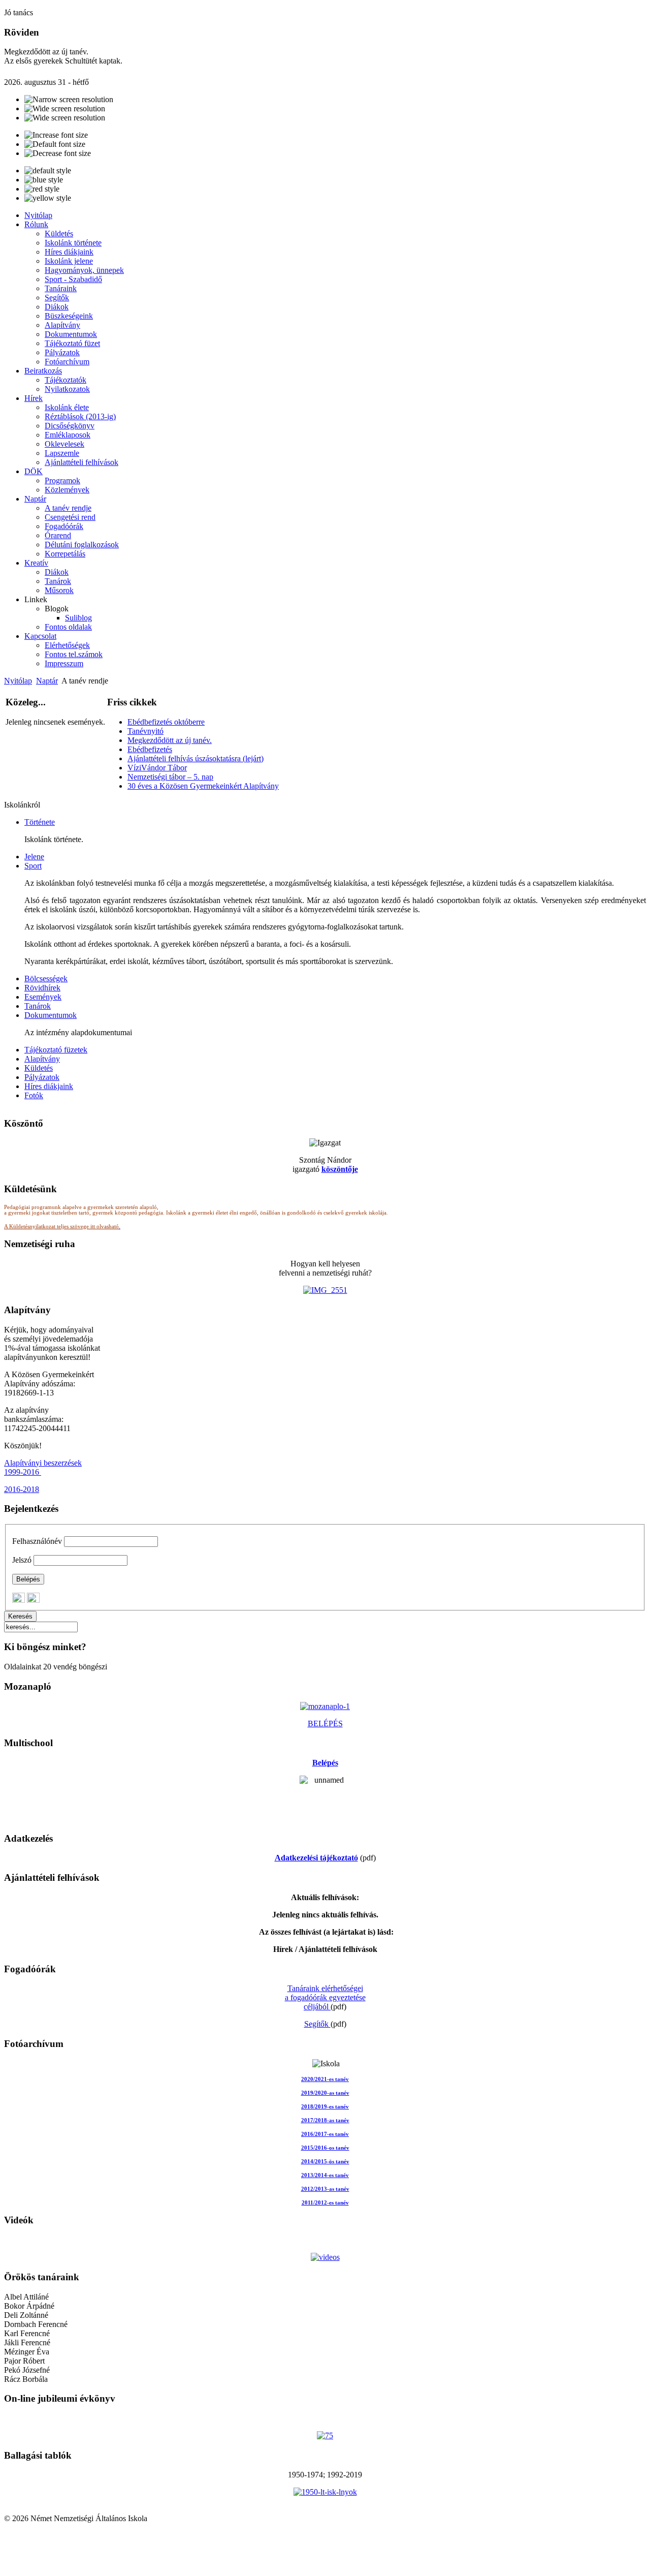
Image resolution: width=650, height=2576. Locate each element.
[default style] (48, 171)
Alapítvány (42, 1059)
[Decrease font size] (58, 153)
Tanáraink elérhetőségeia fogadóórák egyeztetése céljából (325, 1997)
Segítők (317, 2024)
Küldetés (39, 1068)
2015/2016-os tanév (325, 2148)
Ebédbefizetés (150, 749)
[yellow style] (48, 198)
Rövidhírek (42, 988)
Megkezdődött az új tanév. (170, 740)
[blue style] (44, 180)
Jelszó (22, 1560)
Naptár (47, 681)
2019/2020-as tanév (325, 2093)
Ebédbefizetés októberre (166, 722)
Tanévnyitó (145, 731)
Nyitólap (18, 681)
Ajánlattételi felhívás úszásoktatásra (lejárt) (196, 758)
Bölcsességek (46, 979)
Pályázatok (42, 1077)
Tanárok (38, 1006)
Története (40, 822)
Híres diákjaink (49, 1086)
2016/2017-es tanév (325, 2134)
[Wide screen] (65, 109)
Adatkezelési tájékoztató (316, 1858)
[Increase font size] (56, 135)
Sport (33, 866)
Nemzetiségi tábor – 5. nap (170, 777)
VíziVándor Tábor (157, 768)
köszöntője (340, 1169)
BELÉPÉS (325, 1724)
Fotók (34, 1095)
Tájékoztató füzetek (56, 1050)
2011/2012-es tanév (325, 2203)
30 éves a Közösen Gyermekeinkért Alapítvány (203, 786)
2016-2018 (22, 1489)
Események (43, 997)
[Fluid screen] (65, 118)
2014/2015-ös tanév (325, 2162)
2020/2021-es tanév (325, 2079)
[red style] (42, 189)
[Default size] (55, 144)
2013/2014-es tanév (325, 2175)
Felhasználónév (37, 1541)
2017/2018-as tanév (325, 2120)
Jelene (34, 857)
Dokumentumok (51, 1015)
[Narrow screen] (69, 100)
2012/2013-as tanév (325, 2189)
